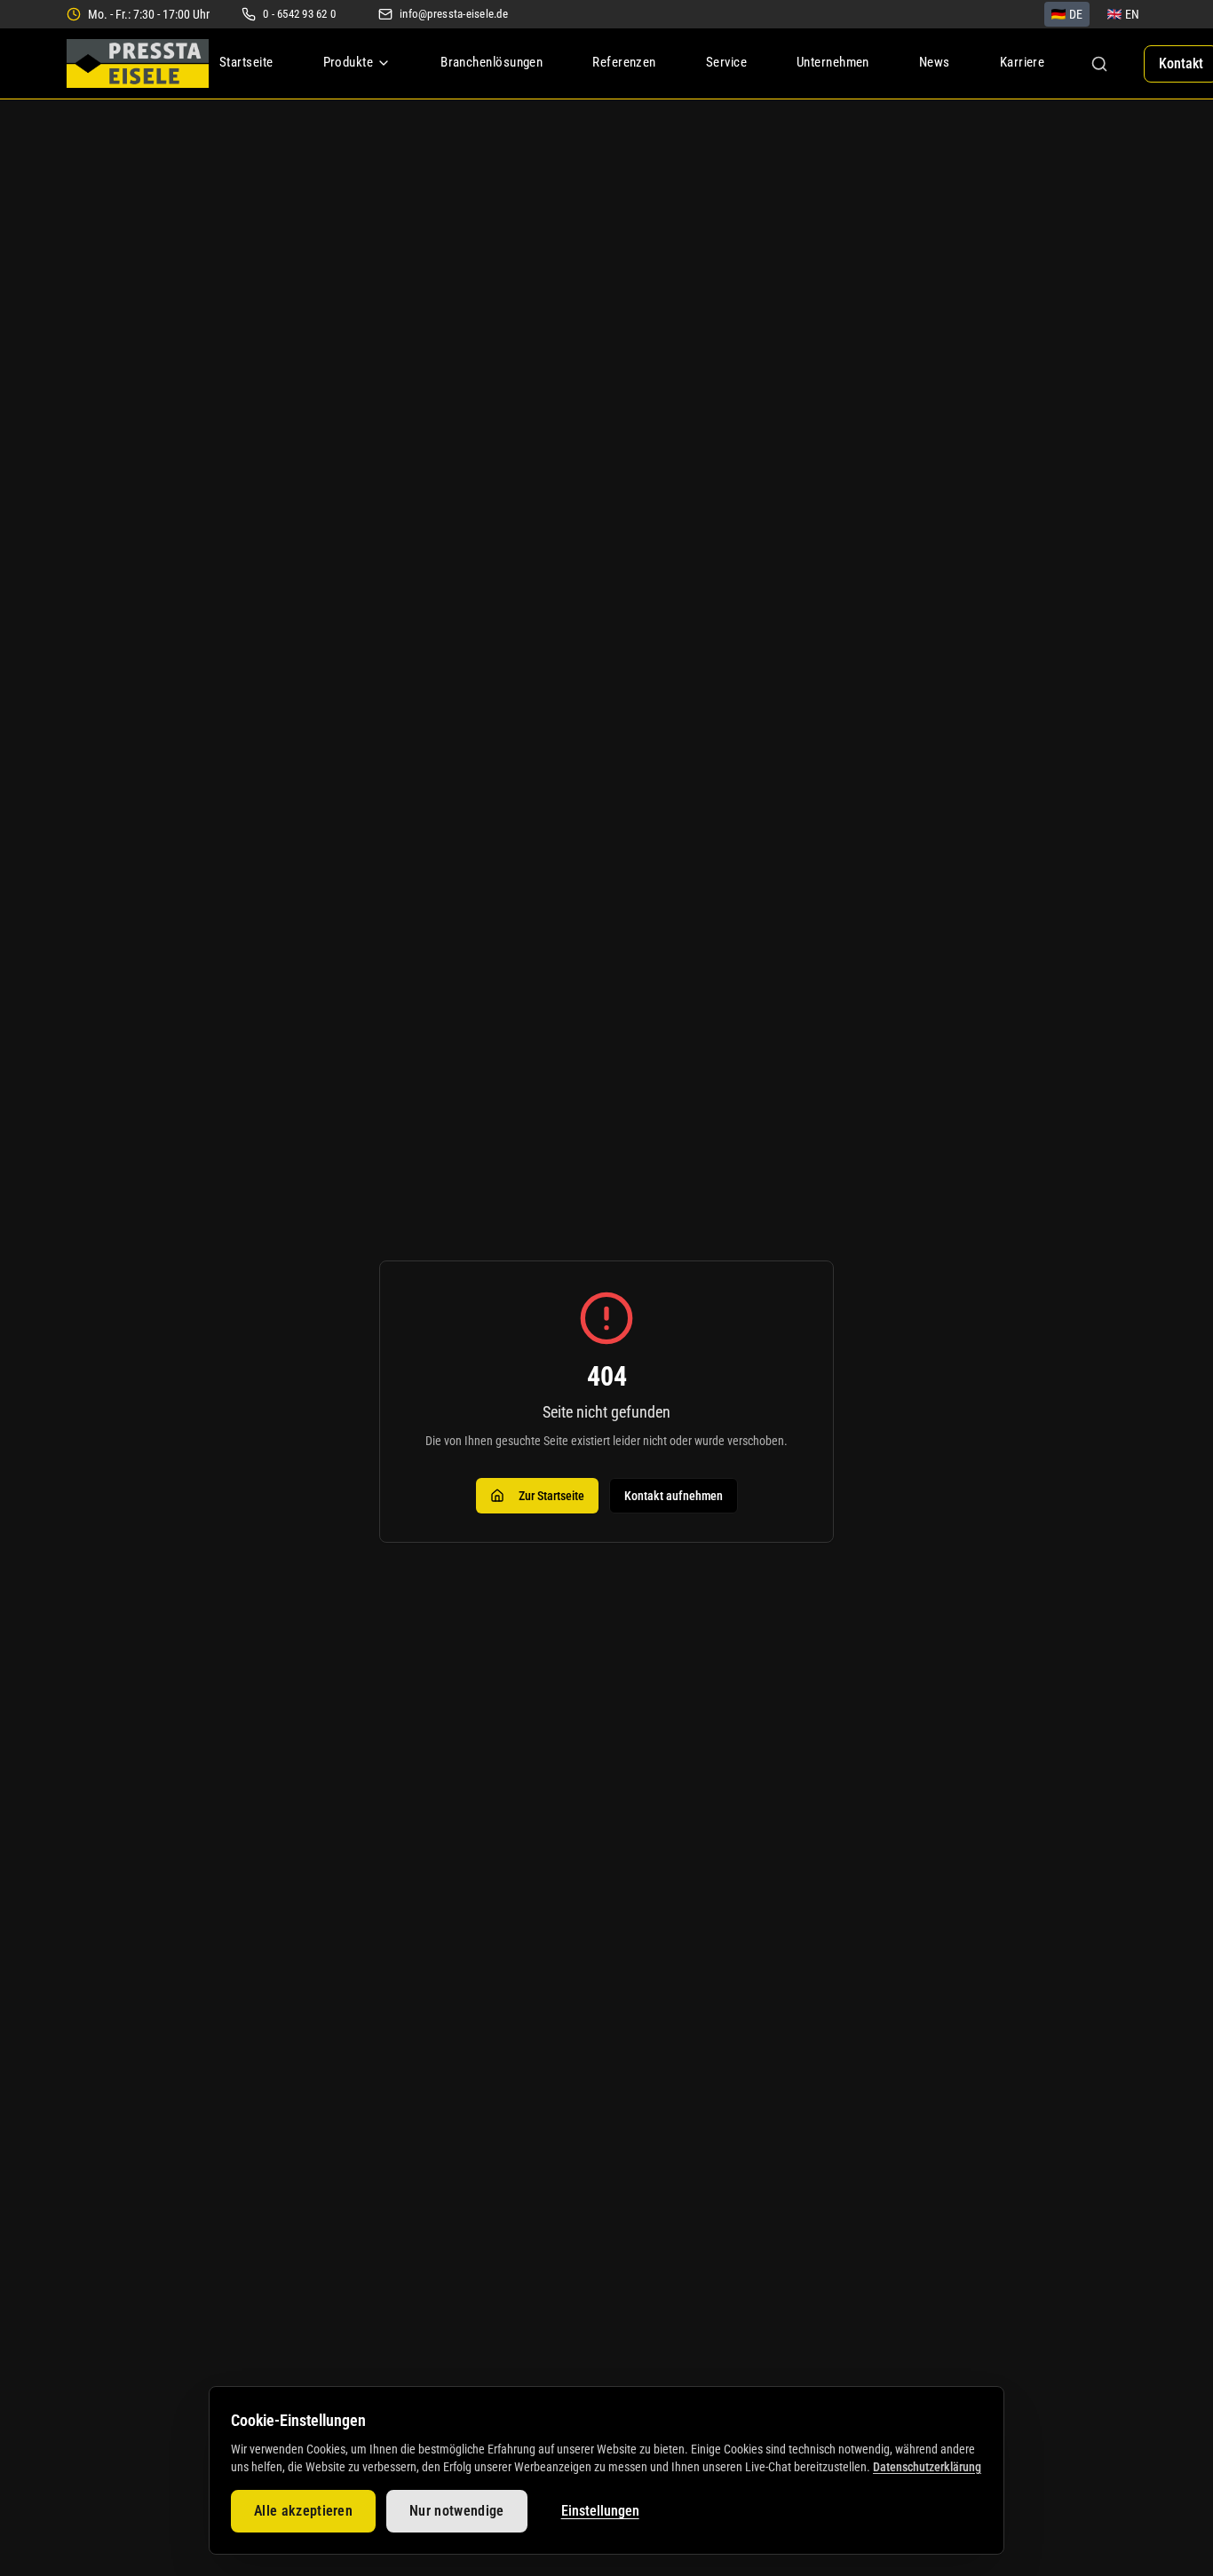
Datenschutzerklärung (927, 2467)
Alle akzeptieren (303, 2511)
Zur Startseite (551, 1496)
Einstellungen (600, 2511)
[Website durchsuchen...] (1099, 64)
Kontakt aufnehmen (674, 1496)
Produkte (349, 62)
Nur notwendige (456, 2511)
